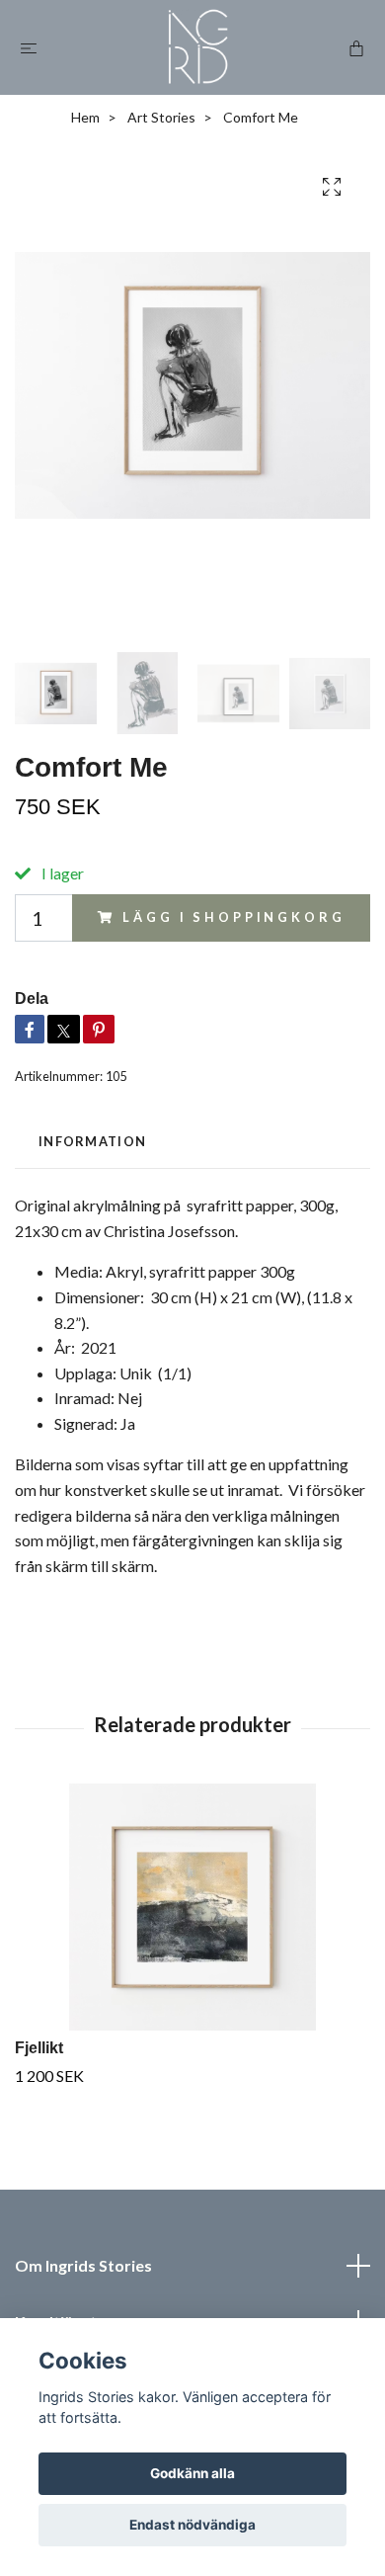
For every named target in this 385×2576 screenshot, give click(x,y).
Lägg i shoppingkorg (233, 917)
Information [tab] (92, 1141)
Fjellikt (39, 2048)
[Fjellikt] (192, 1907)
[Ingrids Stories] (196, 47)
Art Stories (161, 117)
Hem (85, 117)
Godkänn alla (192, 2473)
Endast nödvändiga (192, 2525)
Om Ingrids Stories (83, 2265)
